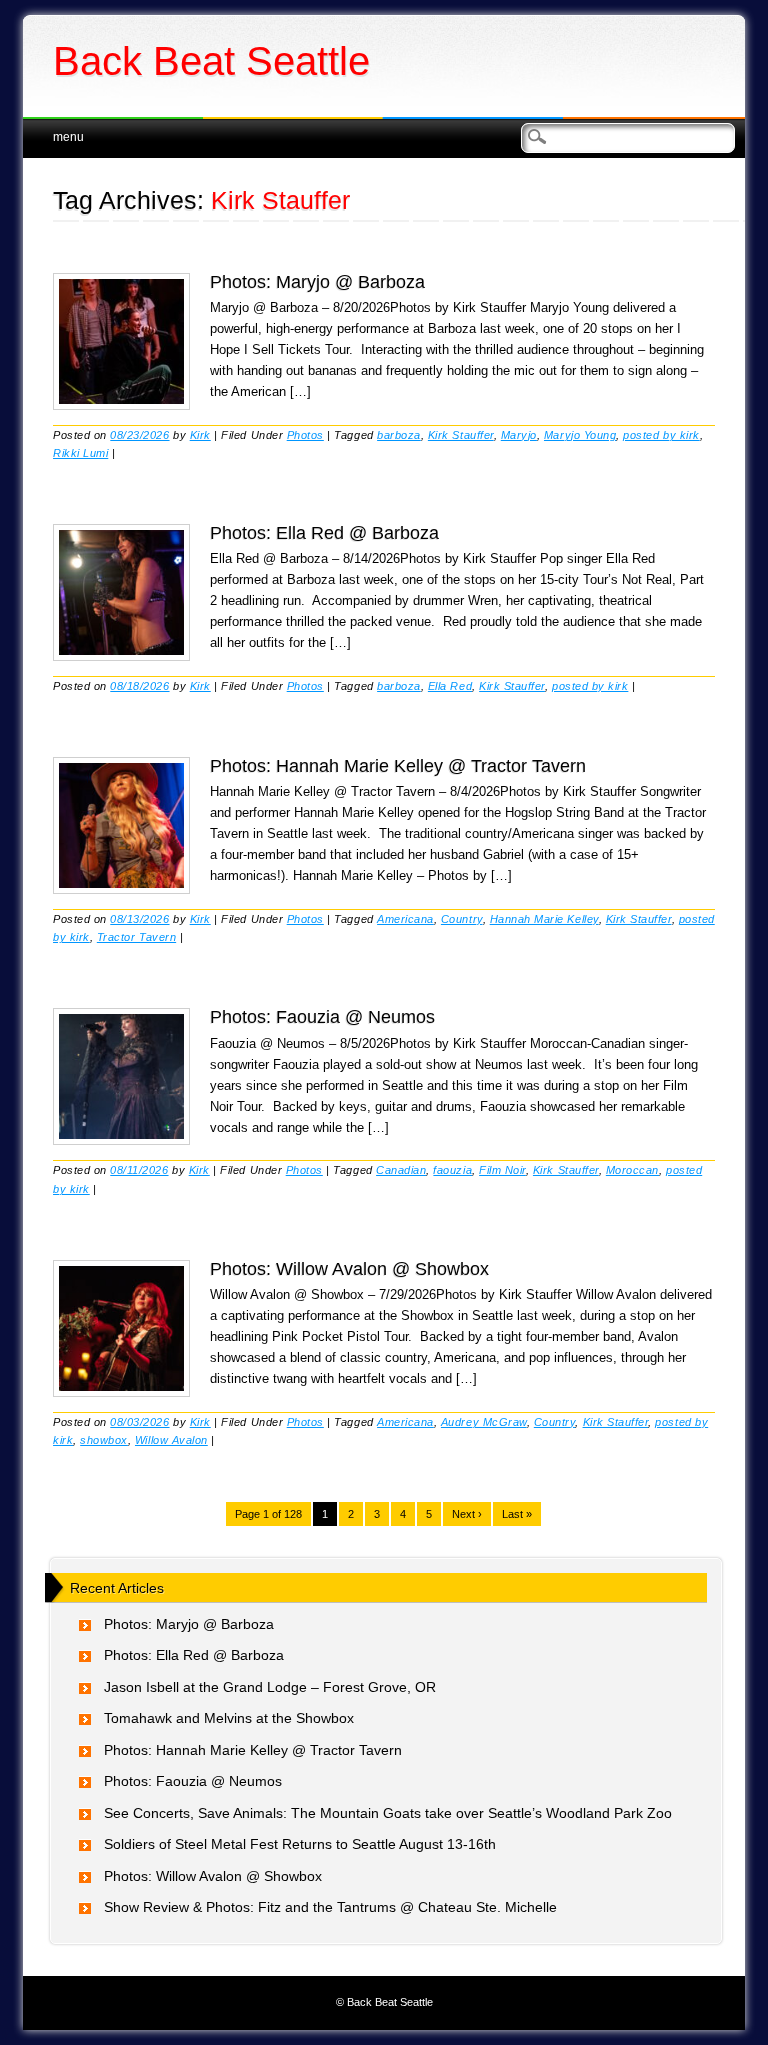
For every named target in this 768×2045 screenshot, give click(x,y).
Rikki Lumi (80, 453)
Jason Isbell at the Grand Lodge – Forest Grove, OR (270, 1687)
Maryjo (519, 435)
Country (462, 919)
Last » (517, 1514)
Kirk (200, 435)
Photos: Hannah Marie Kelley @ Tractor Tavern (398, 766)
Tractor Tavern (136, 937)
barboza (399, 435)
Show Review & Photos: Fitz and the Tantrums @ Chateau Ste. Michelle (330, 1907)
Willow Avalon (171, 1440)
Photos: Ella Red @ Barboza (324, 533)
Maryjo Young (580, 435)
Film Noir (502, 1170)
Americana (405, 919)
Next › (467, 1514)
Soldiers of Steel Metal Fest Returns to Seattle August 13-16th (300, 1844)
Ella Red (450, 686)
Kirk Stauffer (461, 435)
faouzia (452, 1170)
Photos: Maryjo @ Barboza (317, 282)
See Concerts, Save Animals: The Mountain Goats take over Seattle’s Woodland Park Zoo (388, 1813)
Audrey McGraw (484, 1422)
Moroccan (632, 1170)
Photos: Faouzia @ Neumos (322, 1017)
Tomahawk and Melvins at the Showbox (229, 1718)
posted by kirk (661, 435)
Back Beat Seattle (211, 61)
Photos (305, 435)
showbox (104, 1440)
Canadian (401, 1170)
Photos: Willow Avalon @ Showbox (349, 1269)
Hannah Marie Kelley (544, 919)
